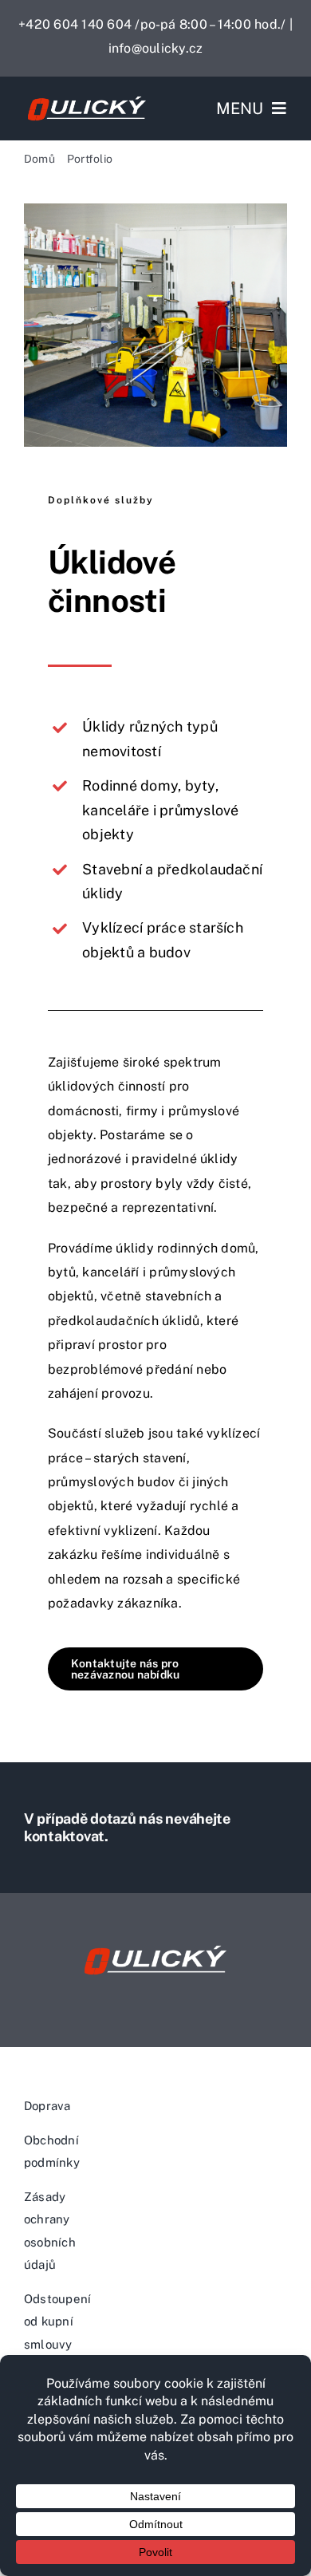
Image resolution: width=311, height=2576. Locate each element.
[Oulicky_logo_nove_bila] (87, 99)
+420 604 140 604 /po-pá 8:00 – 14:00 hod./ (154, 24)
